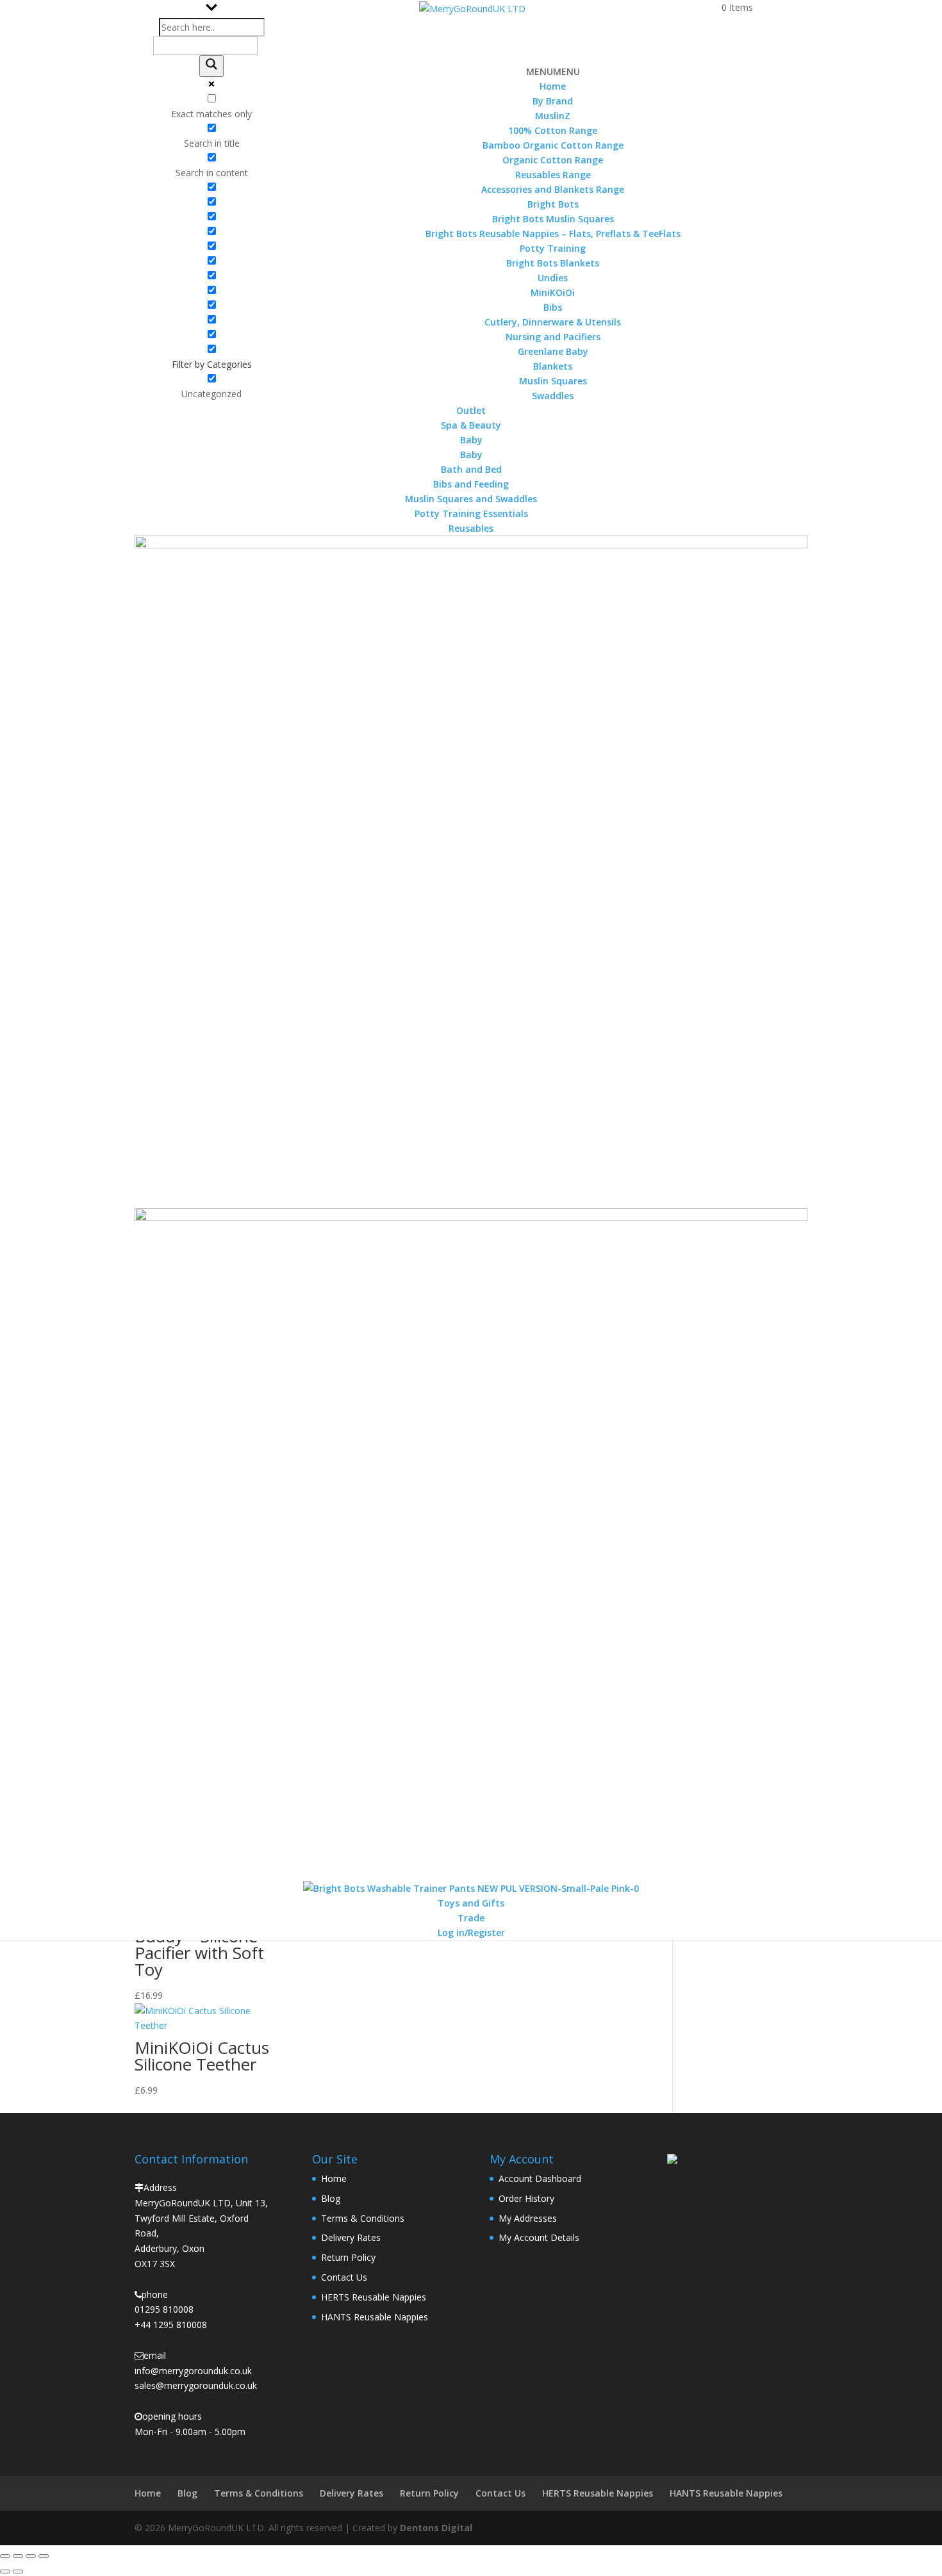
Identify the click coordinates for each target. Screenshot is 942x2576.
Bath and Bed (471, 469)
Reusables (471, 528)
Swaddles (553, 396)
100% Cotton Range (553, 130)
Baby (471, 455)
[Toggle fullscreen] (18, 2556)
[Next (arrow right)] (18, 2572)
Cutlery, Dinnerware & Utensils (553, 322)
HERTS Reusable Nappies (374, 2297)
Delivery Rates (351, 2237)
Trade (471, 1918)
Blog (331, 2198)
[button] (553, 71)
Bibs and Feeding (471, 484)
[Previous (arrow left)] (5, 2572)
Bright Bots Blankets (553, 263)
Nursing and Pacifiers (553, 337)
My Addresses (528, 2218)
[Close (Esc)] (44, 2556)
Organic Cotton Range (553, 160)
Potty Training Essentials (471, 513)
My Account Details (539, 2237)
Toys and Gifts (471, 1903)
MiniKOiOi (553, 292)
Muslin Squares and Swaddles (471, 499)
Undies (553, 278)
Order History (526, 2198)
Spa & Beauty (471, 425)
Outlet (471, 410)
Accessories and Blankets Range (553, 189)
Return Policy (348, 2257)
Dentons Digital (436, 2528)
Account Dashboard (540, 2178)
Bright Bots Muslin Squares (553, 219)
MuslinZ (553, 116)
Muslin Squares (553, 381)
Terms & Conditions (363, 2218)
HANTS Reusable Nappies (375, 2317)
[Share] (31, 2556)
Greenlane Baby (553, 351)
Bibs (553, 307)
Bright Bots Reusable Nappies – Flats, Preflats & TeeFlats (553, 234)
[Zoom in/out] (5, 2556)
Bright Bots (553, 204)
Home (553, 86)
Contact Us (344, 2277)
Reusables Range (553, 175)
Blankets (553, 366)
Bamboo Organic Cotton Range (553, 145)
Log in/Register (471, 1932)
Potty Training (553, 248)
